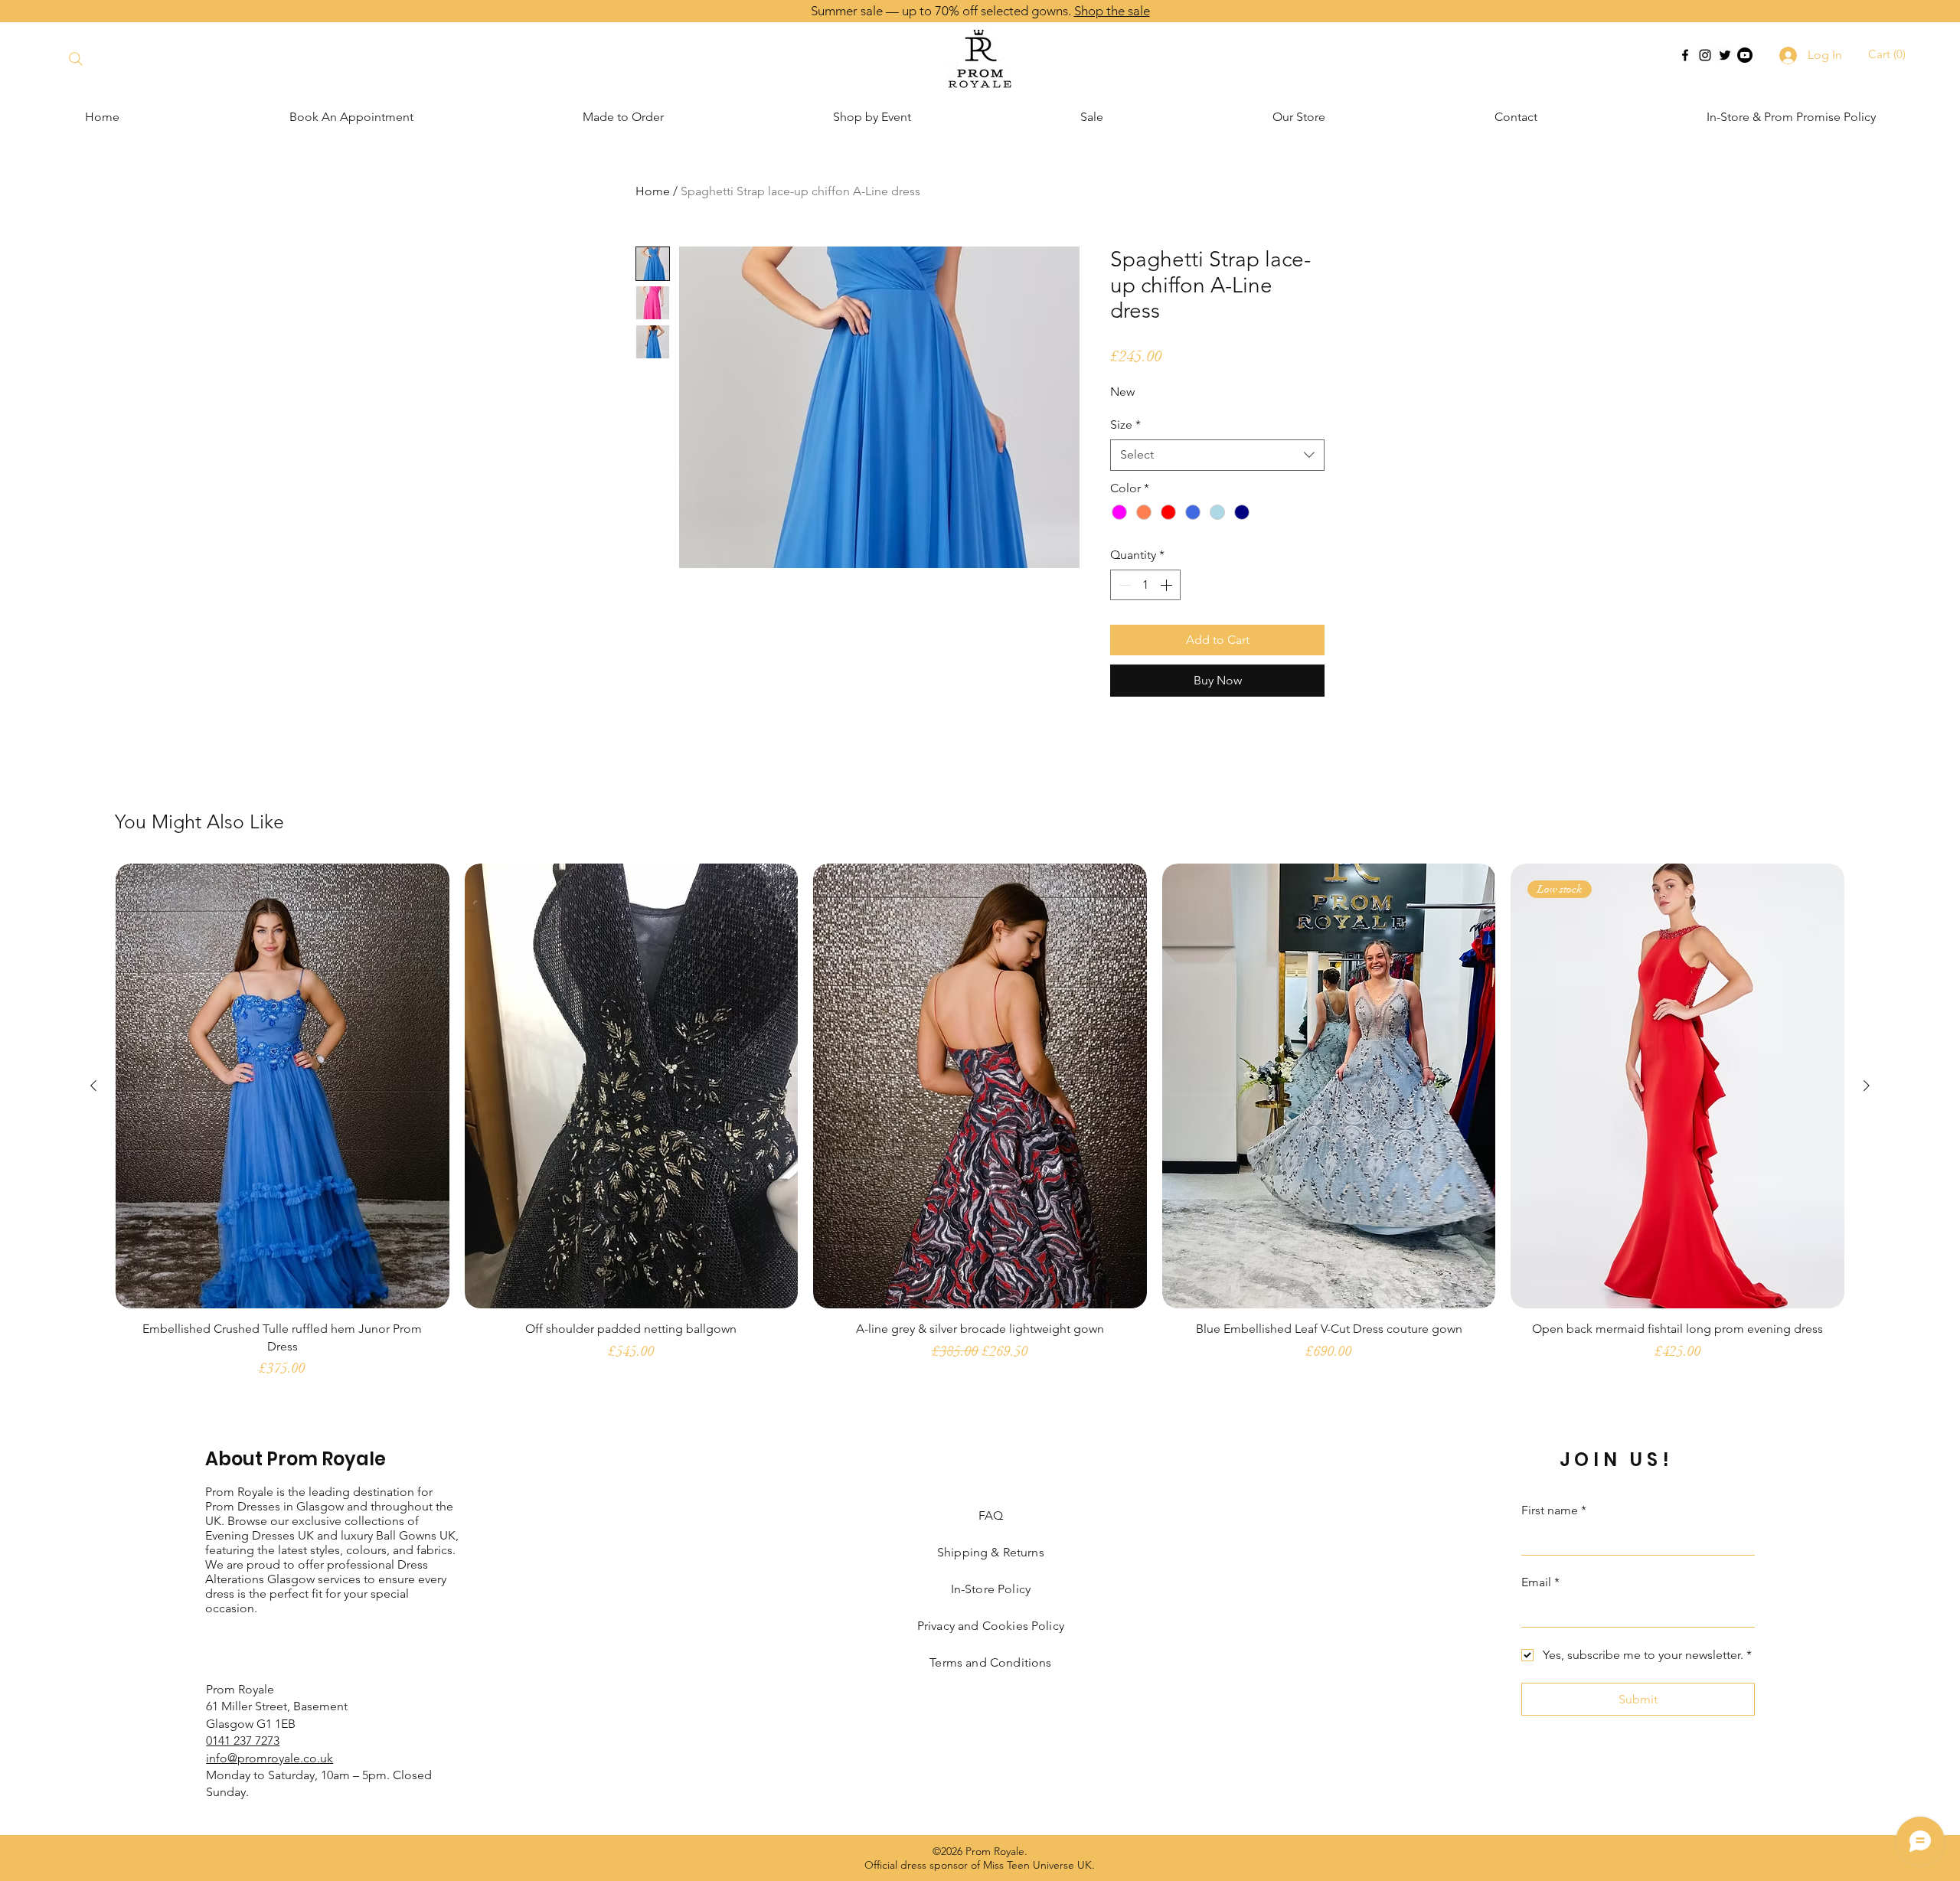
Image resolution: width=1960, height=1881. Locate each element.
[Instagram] (1705, 55)
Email (1540, 1582)
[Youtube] (1745, 55)
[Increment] (1168, 585)
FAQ (991, 1515)
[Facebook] (1685, 55)
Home (653, 191)
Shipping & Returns (991, 1552)
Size (1125, 425)
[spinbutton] (1145, 585)
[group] (980, 1128)
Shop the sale (1112, 11)
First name (1554, 1510)
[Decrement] (1123, 585)
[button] (1889, 54)
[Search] (75, 59)
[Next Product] (1867, 1086)
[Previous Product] (93, 1086)
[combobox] (1217, 455)
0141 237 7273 (243, 1741)
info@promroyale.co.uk (269, 1758)
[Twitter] (1725, 55)
